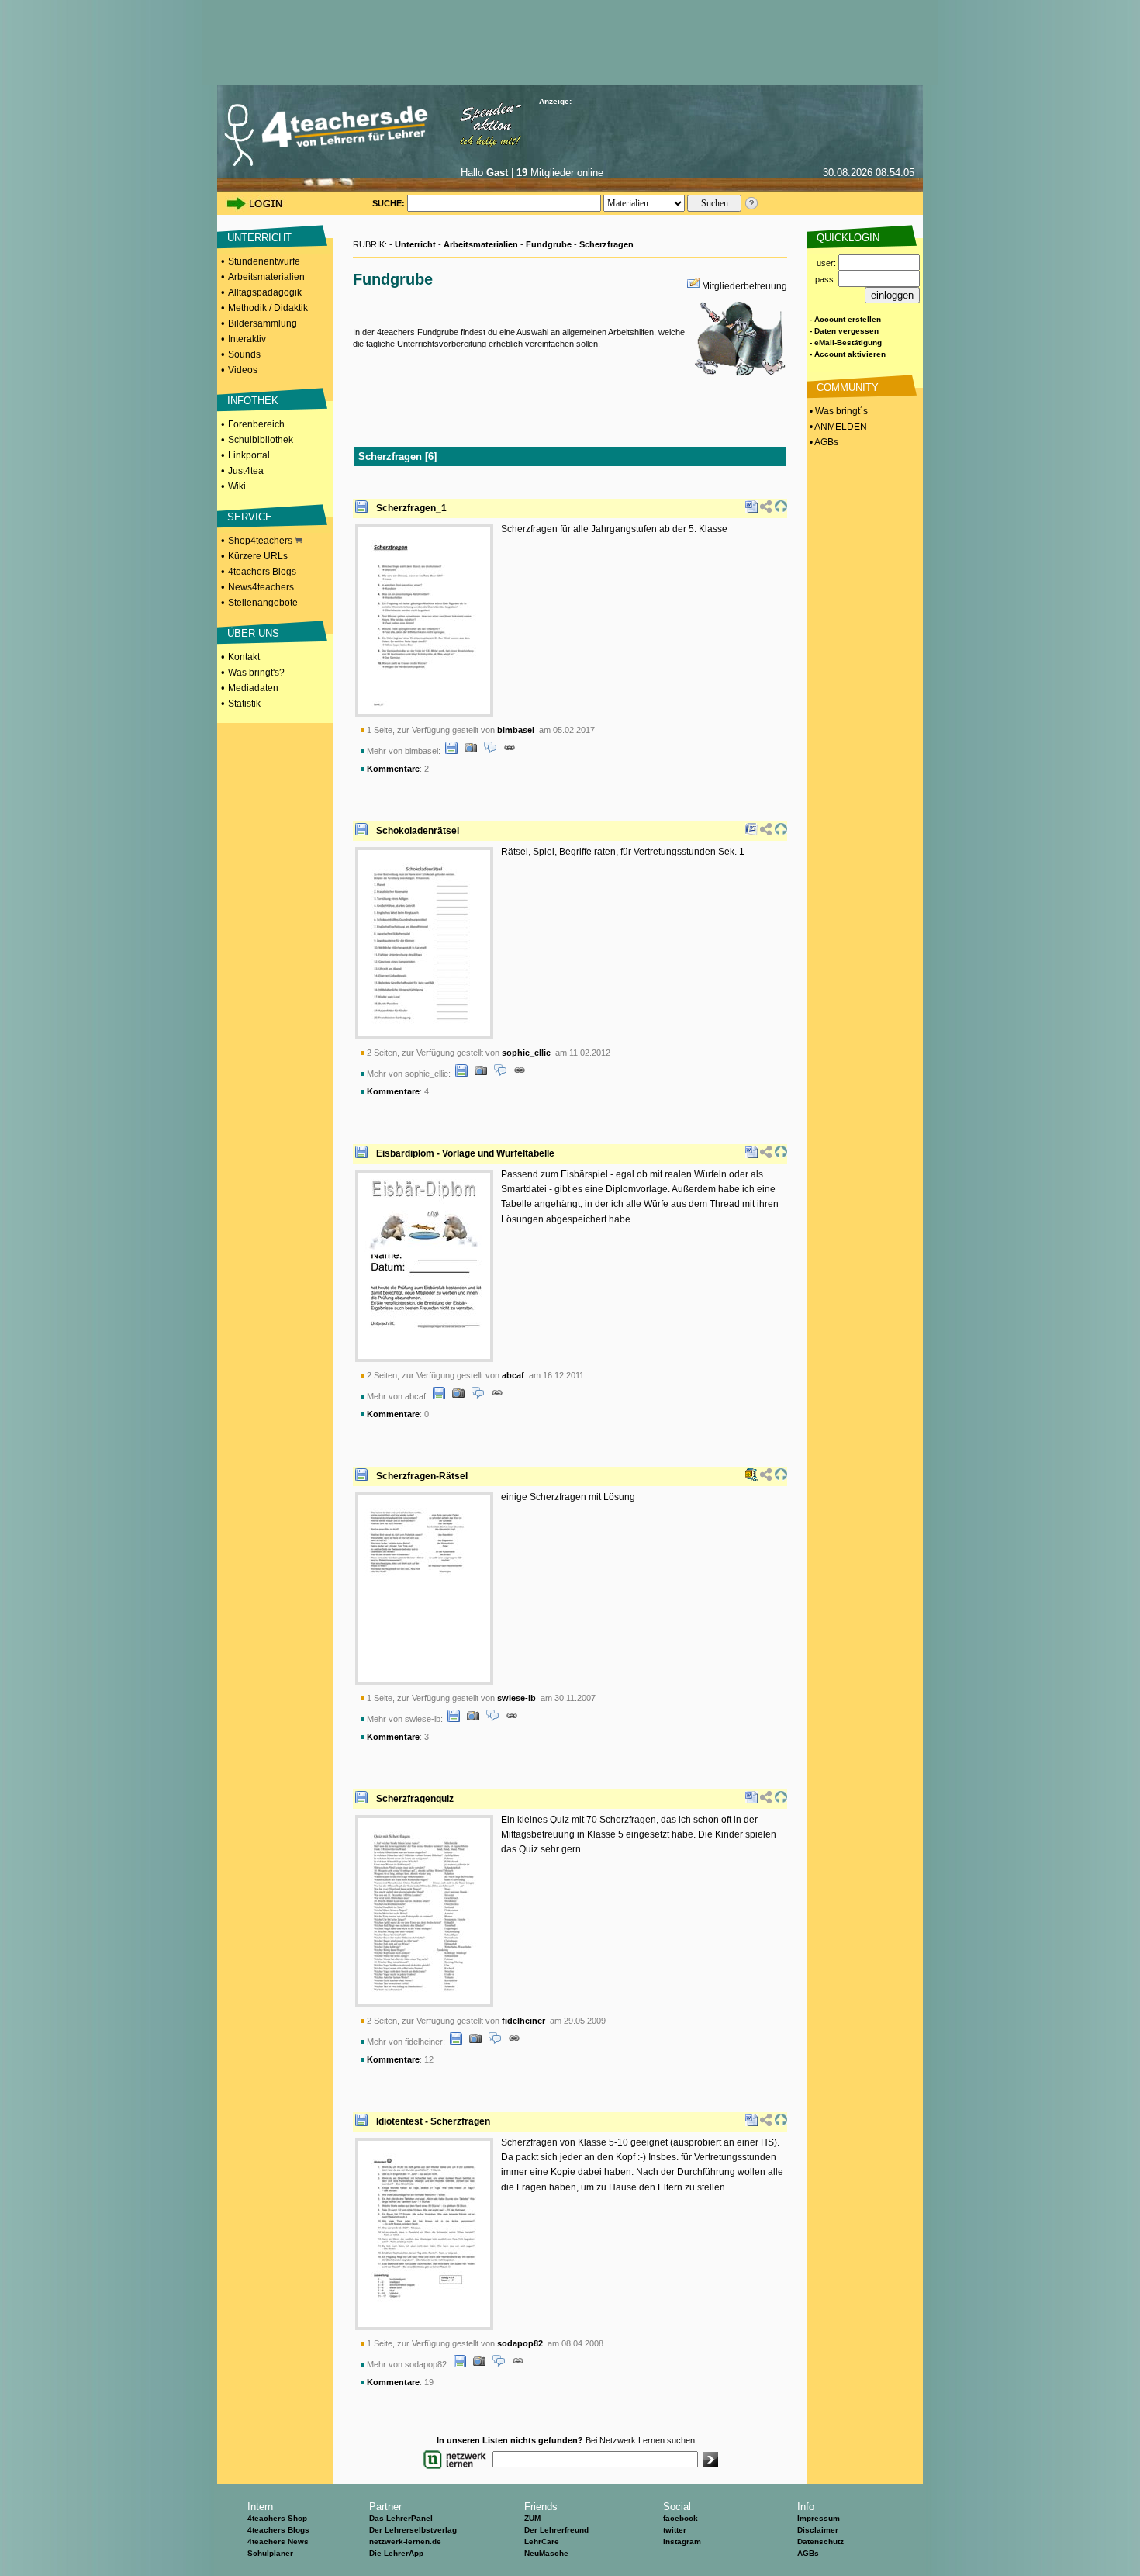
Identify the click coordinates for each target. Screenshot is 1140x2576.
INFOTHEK (253, 401)
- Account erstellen (845, 319)
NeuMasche (546, 2553)
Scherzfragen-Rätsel (422, 1476)
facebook (681, 2518)
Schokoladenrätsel (418, 831)
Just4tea (246, 471)
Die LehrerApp (396, 2553)
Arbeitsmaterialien (266, 277)
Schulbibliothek (261, 440)
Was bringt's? (256, 673)
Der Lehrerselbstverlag (413, 2530)
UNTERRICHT (259, 238)
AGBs (808, 2553)
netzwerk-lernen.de (405, 2541)
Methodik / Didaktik (268, 308)
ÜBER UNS (253, 633)
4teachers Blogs (262, 572)
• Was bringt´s (838, 411)
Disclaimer (818, 2530)
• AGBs (823, 442)
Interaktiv (247, 339)
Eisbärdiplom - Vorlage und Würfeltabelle (465, 1153)
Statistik (244, 704)
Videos (243, 370)
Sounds (244, 354)
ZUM (532, 2518)
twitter (675, 2530)
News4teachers (261, 587)
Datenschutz (820, 2541)
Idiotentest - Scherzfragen (433, 2121)
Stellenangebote (263, 603)
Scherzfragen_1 (411, 508)
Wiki (237, 486)
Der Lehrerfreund (556, 2530)
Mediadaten (253, 688)
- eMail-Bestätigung (846, 342)
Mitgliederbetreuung (744, 286)
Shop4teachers (261, 541)
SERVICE (250, 517)
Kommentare (393, 769)
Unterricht (415, 244)
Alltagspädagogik (265, 292)
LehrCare (542, 2541)
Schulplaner (270, 2553)
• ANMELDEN (837, 427)
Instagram (682, 2541)
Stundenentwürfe (264, 261)
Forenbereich (256, 424)
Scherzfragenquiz (415, 1799)
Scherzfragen (606, 244)
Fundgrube (549, 244)
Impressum (819, 2518)
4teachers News (278, 2541)
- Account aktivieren (848, 354)
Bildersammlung (263, 323)
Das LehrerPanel (401, 2518)
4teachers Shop (277, 2518)
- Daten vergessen (844, 331)
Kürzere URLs (258, 556)
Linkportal (249, 455)
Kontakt (244, 657)
